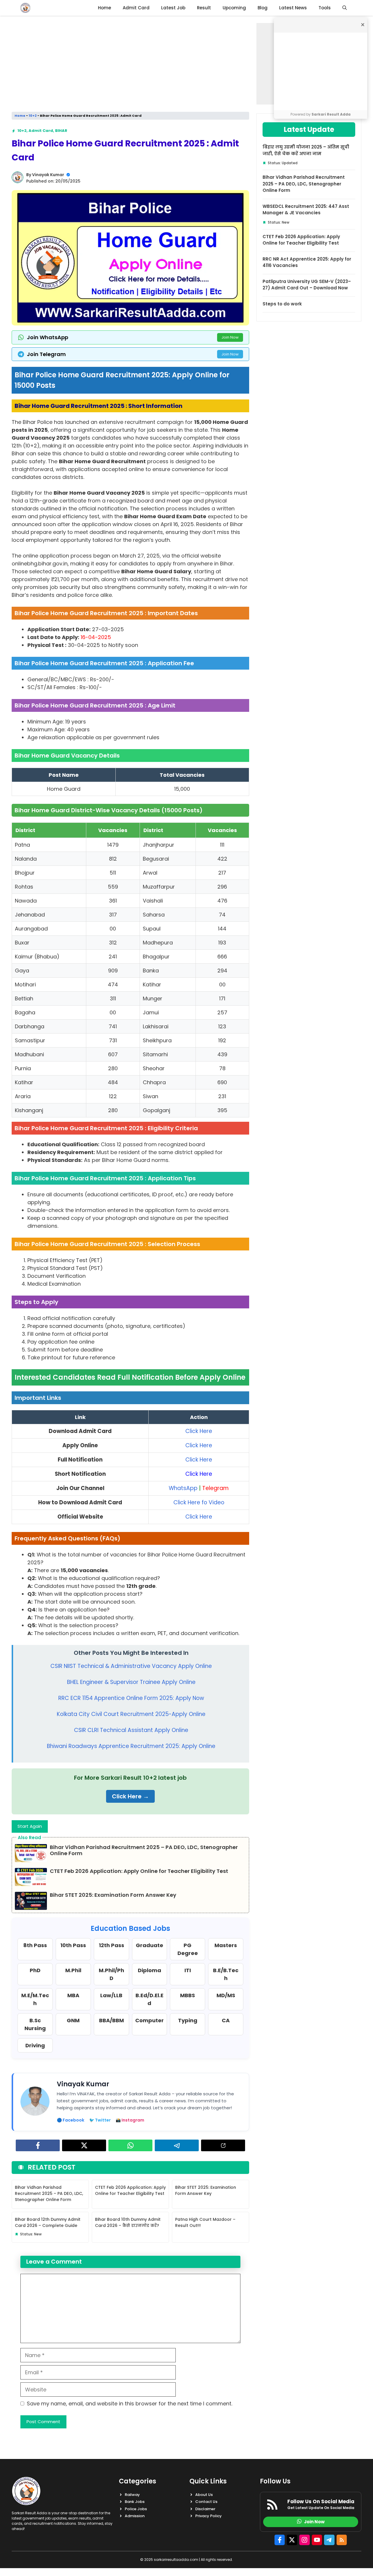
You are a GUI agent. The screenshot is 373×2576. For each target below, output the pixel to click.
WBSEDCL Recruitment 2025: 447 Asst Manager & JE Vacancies (306, 210)
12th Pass (111, 1945)
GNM (73, 2020)
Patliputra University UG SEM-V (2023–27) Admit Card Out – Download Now (307, 285)
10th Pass (73, 1945)
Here (205, 1431)
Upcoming (234, 8)
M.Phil (73, 1970)
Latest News (293, 8)
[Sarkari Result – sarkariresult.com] (25, 8)
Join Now (230, 337)
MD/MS (226, 1995)
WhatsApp (184, 1488)
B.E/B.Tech (226, 1974)
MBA (73, 1995)
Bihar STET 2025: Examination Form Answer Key (113, 1895)
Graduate (149, 1945)
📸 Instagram (130, 2120)
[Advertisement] (321, 71)
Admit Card (136, 8)
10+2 (33, 116)
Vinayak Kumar (48, 175)
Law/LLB (111, 1995)
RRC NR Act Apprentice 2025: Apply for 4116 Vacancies (307, 262)
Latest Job (173, 8)
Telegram (215, 1488)
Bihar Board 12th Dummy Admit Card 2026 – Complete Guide (48, 2222)
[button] (345, 8)
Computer (149, 2020)
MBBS (188, 1995)
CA (226, 2020)
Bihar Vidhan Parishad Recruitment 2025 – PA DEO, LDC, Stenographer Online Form (144, 1850)
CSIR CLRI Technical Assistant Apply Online (131, 1730)
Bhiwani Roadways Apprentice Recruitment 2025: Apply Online (131, 1746)
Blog (263, 8)
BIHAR (61, 131)
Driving (35, 2045)
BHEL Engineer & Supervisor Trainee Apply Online (131, 1682)
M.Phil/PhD (111, 1974)
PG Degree (188, 1949)
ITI (188, 1970)
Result (204, 8)
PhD (35, 1970)
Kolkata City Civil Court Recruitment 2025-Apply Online (131, 1714)
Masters (226, 1945)
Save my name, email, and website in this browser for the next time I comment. (130, 2403)
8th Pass (35, 1945)
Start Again (30, 1826)
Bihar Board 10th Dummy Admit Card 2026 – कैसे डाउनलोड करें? (128, 2222)
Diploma (149, 1970)
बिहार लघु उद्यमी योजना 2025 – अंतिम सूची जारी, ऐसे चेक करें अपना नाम (306, 150)
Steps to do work (282, 304)
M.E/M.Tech (35, 1999)
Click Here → (130, 1796)
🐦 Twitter (100, 2120)
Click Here (199, 1474)
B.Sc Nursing (35, 2024)
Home (104, 8)
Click (192, 1431)
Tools (325, 8)
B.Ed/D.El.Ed (149, 1999)
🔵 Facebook (71, 2120)
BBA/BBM (111, 2020)
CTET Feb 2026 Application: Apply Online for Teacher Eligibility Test (139, 1871)
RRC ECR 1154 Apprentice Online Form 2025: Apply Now (131, 1698)
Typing (188, 2020)
